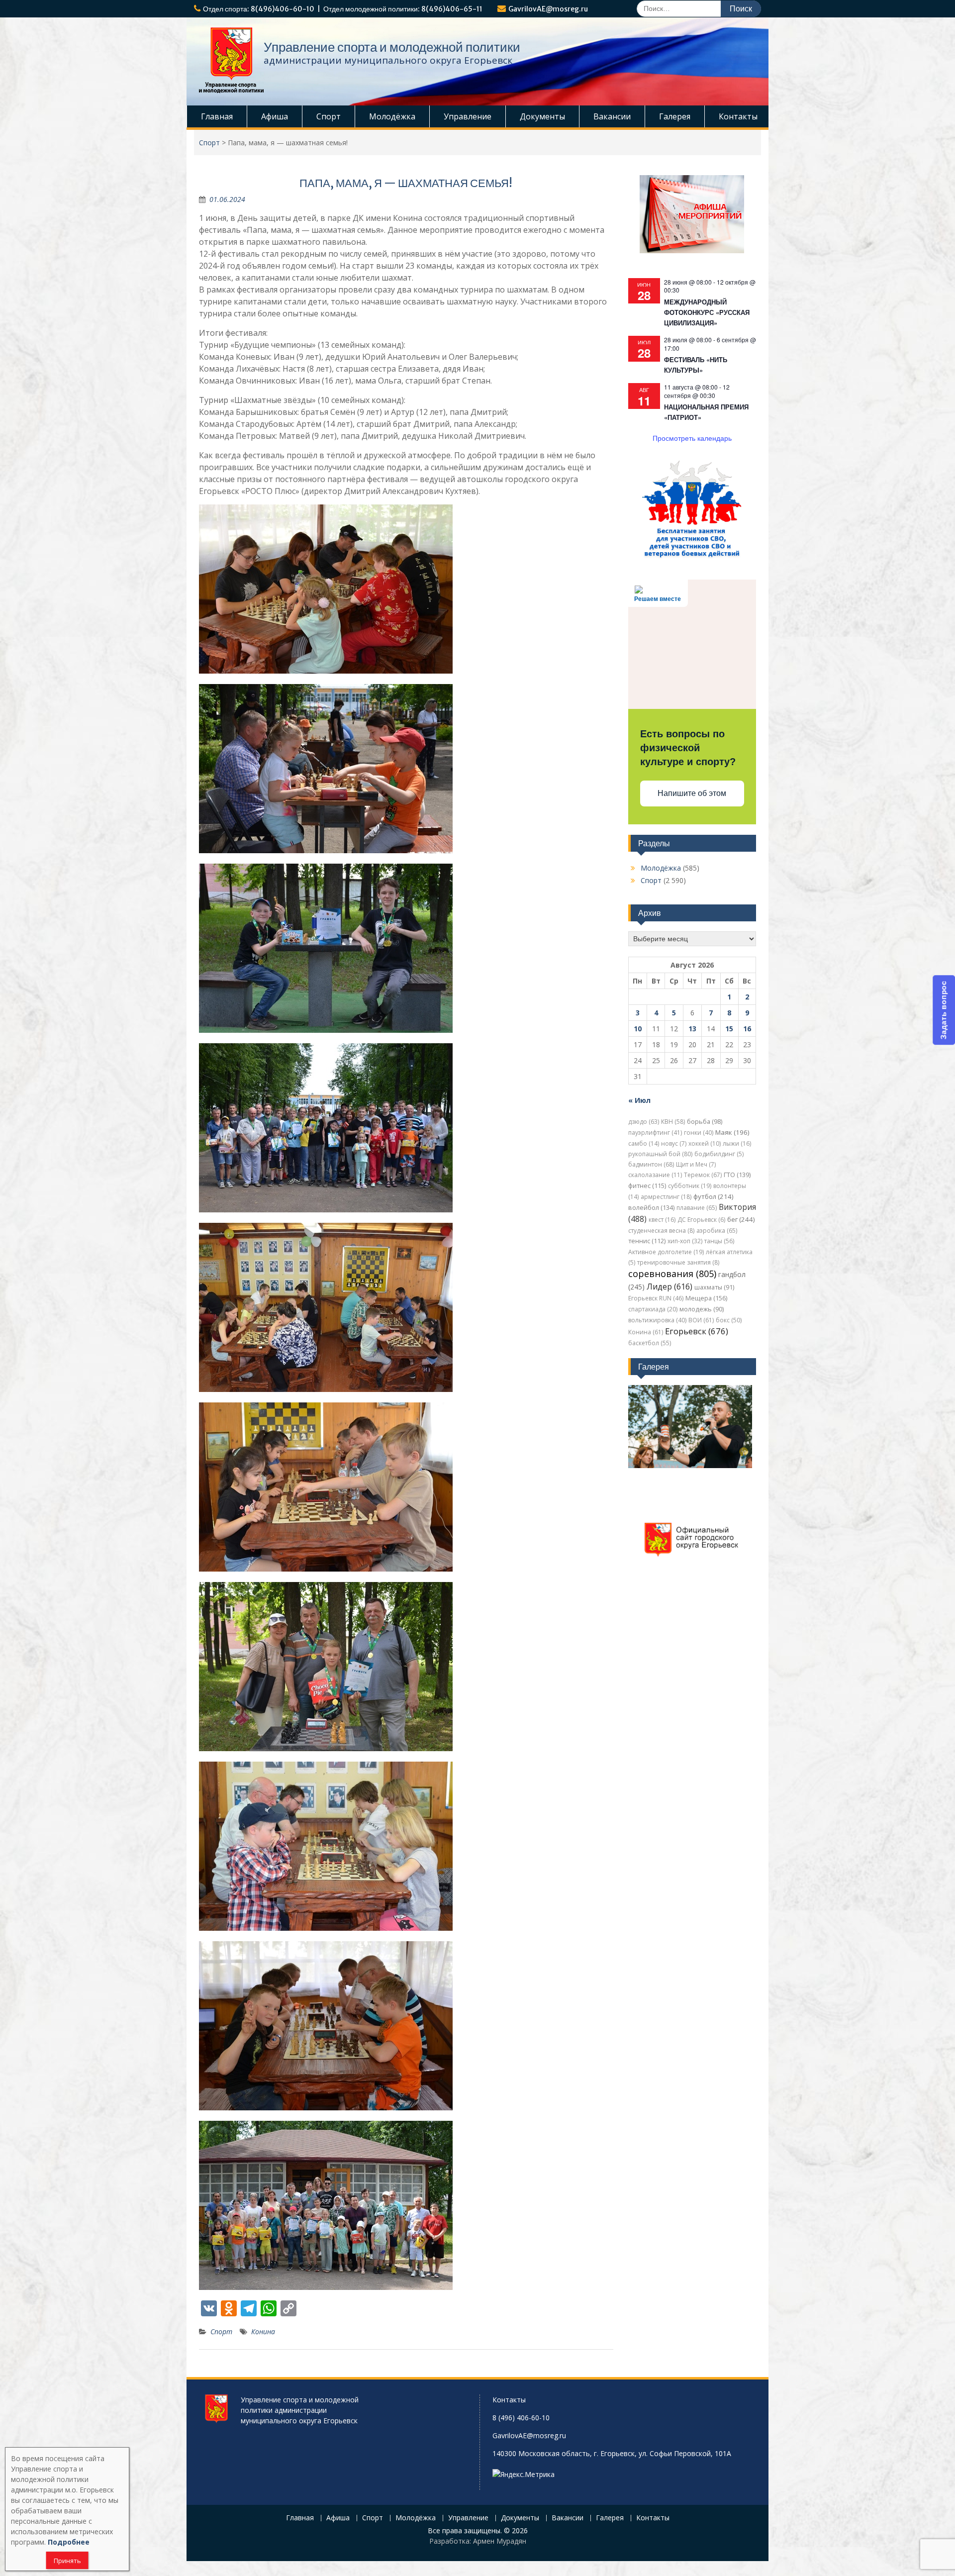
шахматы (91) (714, 1287)
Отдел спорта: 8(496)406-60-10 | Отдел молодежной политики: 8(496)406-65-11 (343, 9)
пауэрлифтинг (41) (655, 1133)
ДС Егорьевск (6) (701, 1220)
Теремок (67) (703, 1175)
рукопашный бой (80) (660, 1154)
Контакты (738, 116)
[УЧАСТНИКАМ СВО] (692, 556)
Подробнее (69, 2542)
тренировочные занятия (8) (678, 1262)
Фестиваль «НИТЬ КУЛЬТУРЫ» (696, 365)
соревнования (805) (672, 1274)
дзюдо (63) (644, 1122)
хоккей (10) (705, 1143)
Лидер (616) (669, 1287)
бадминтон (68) (651, 1164)
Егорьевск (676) (697, 1331)
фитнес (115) (647, 1186)
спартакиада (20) (653, 1309)
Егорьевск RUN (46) (656, 1298)
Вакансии (612, 116)
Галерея (675, 116)
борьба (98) (705, 1122)
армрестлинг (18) (666, 1197)
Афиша (275, 116)
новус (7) (674, 1143)
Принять (67, 2561)
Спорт (329, 116)
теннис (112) (647, 1241)
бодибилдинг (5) (719, 1154)
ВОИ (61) (701, 1320)
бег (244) (741, 1219)
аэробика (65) (717, 1231)
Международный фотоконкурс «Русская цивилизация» (707, 312)
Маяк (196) (732, 1132)
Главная (217, 116)
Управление (468, 116)
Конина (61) (646, 1332)
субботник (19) (690, 1186)
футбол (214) (714, 1196)
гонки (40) (699, 1133)
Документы (542, 116)
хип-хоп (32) (685, 1241)
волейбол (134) (651, 1208)
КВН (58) (673, 1122)
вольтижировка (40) (657, 1320)
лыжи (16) (737, 1143)
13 (692, 1029)
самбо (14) (644, 1143)
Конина (263, 2331)
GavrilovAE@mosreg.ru (548, 9)
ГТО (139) (737, 1175)
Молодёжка (392, 116)
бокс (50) (729, 1320)
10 (638, 1029)
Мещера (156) (706, 1298)
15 (729, 1029)
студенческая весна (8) (661, 1231)
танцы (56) (719, 1241)
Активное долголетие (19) (666, 1252)
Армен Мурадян (500, 2541)
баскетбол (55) (650, 1343)
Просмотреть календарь (692, 438)
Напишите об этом (692, 793)
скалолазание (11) (655, 1175)
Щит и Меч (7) (696, 1164)
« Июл (639, 1100)
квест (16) (662, 1220)
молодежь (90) (702, 1309)
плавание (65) (697, 1208)
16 (747, 1029)
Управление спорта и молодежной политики (392, 47)
